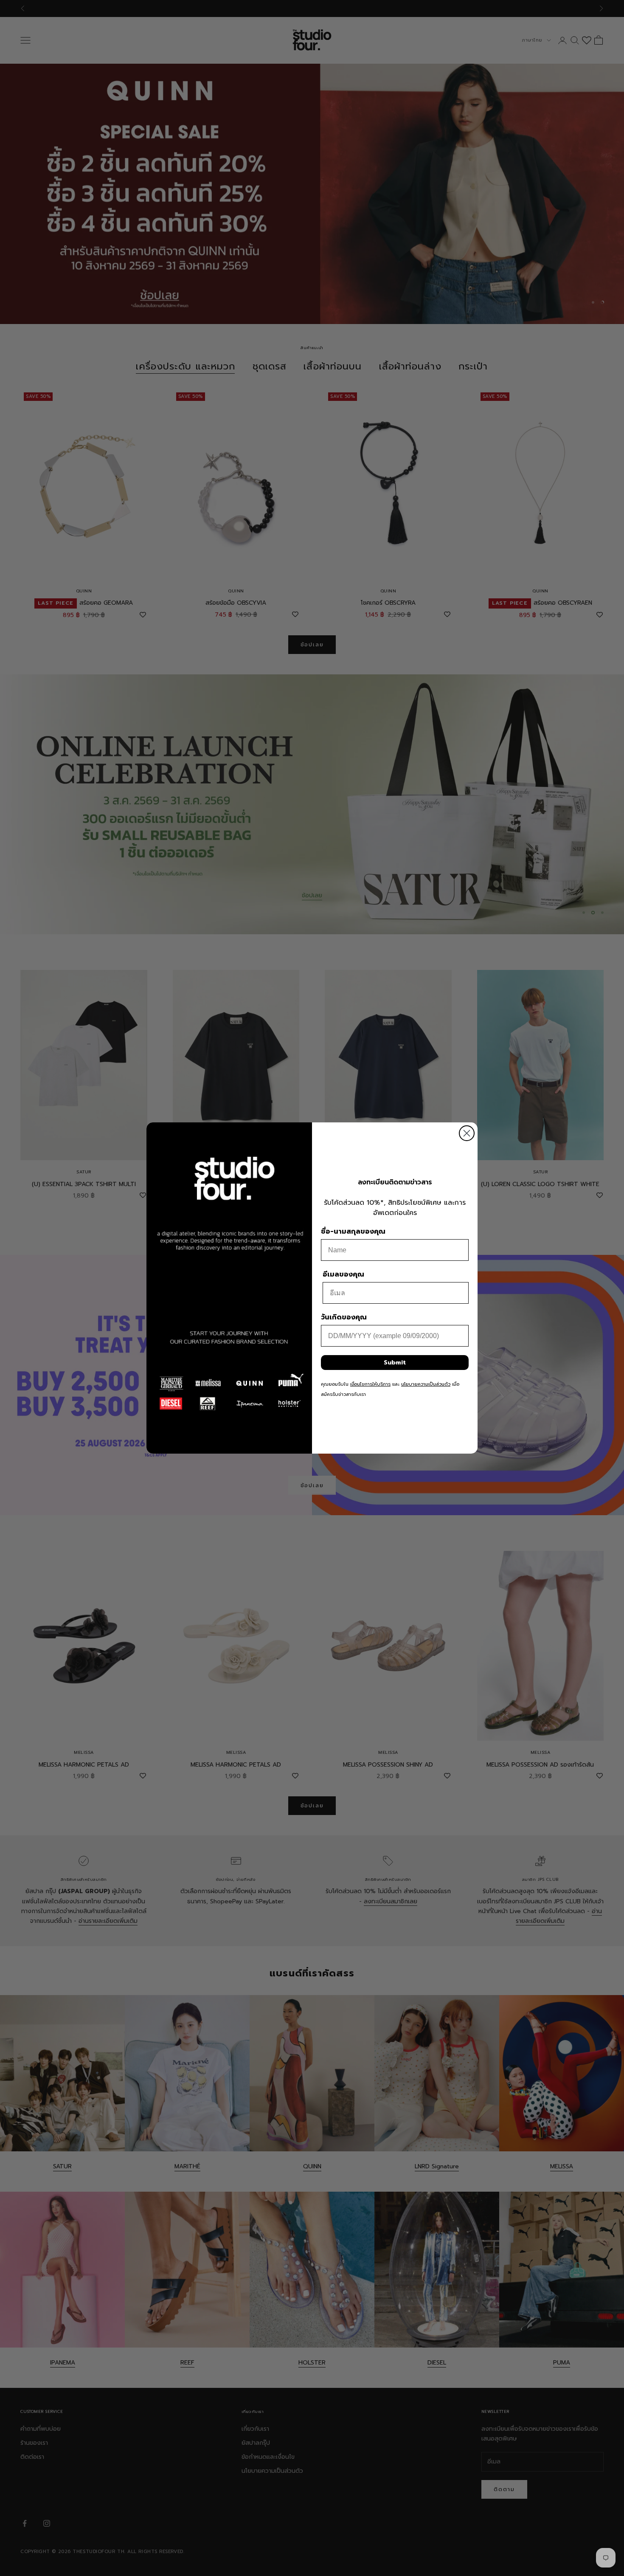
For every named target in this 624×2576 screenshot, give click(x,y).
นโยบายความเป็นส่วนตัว (426, 1384)
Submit (395, 1363)
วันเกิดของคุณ (344, 1317)
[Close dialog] (467, 1133)
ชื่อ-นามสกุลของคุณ (353, 1232)
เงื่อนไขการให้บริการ (370, 1384)
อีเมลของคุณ (343, 1274)
